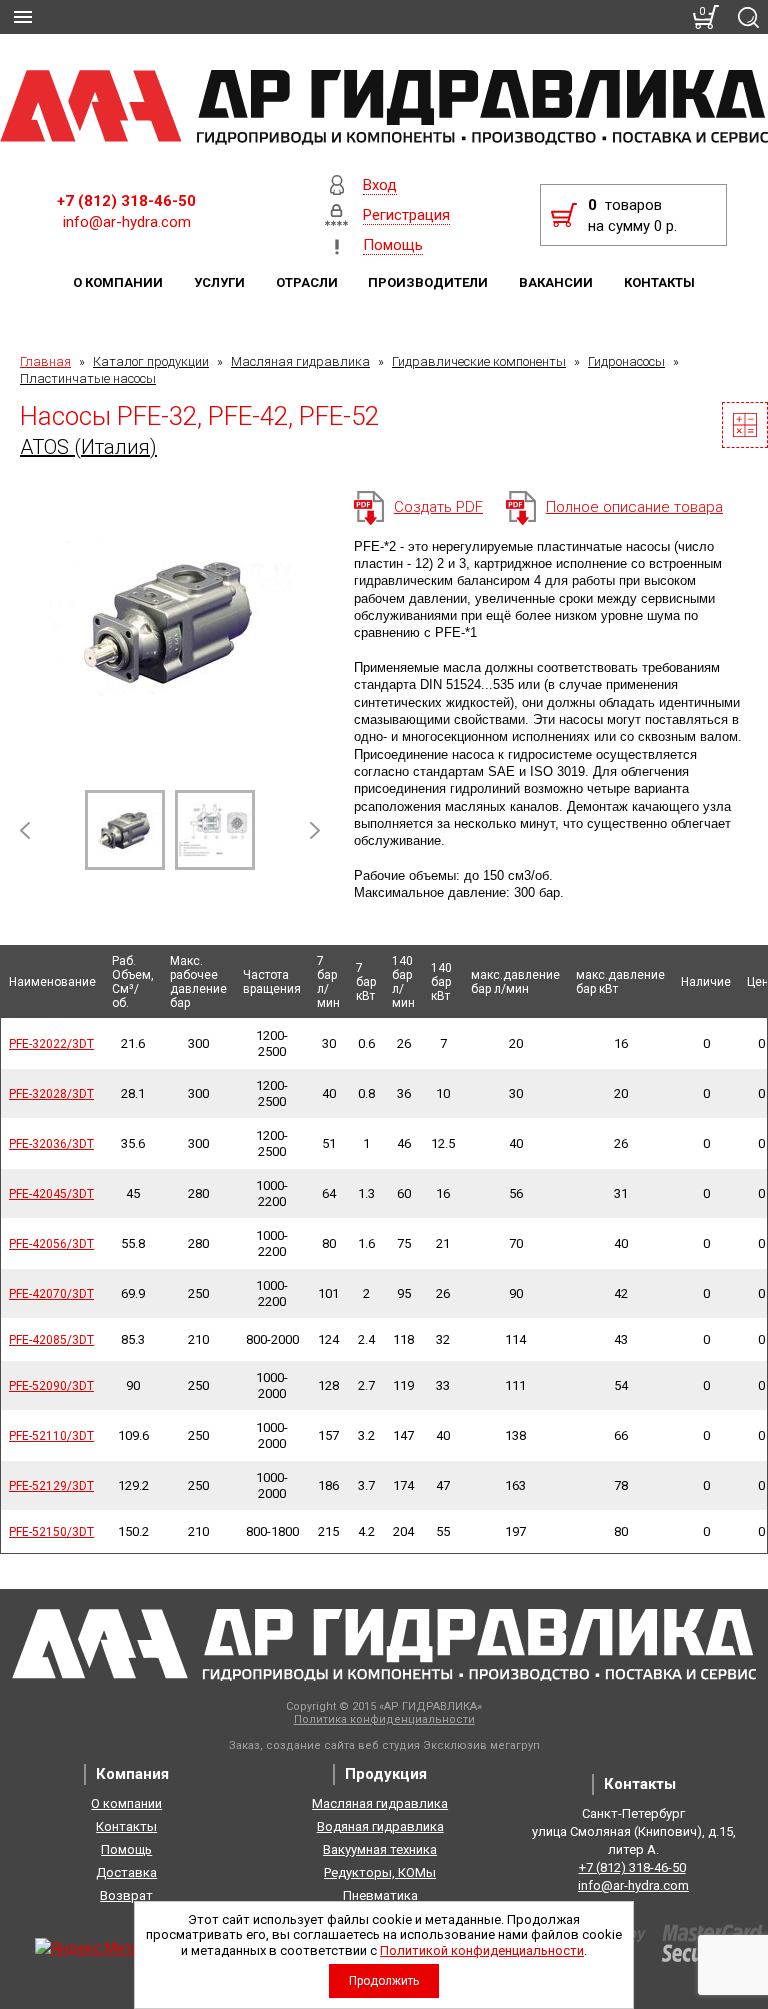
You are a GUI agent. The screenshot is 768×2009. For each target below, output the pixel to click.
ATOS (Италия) (88, 447)
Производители (428, 282)
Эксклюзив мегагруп (481, 1745)
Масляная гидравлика (300, 361)
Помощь (126, 1849)
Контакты (659, 282)
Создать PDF (438, 507)
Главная (45, 361)
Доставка (126, 1872)
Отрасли (307, 282)
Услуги (219, 282)
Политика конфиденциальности (384, 1719)
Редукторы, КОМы (380, 1872)
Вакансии (556, 282)
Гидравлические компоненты (479, 361)
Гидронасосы (626, 361)
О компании (118, 282)
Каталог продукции (151, 361)
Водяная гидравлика (380, 1826)
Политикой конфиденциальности (482, 1950)
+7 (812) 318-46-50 (126, 201)
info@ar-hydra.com (127, 222)
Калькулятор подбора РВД (745, 425)
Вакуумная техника (380, 1849)
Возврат (126, 1895)
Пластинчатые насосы (88, 378)
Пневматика (380, 1895)
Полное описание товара (634, 507)
